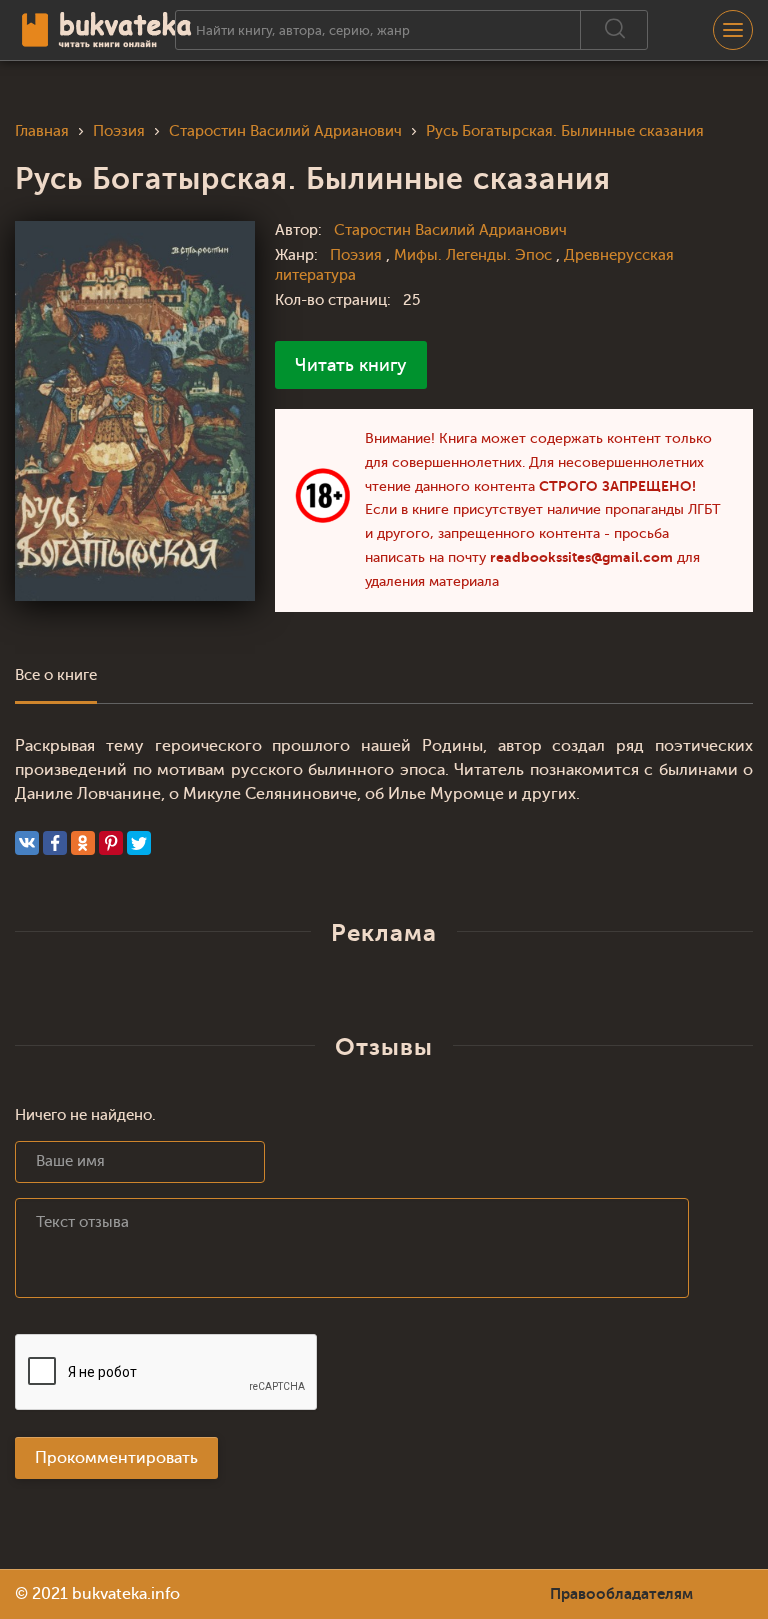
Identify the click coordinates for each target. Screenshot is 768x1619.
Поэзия (358, 255)
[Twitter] (139, 843)
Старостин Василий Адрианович (450, 230)
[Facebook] (55, 843)
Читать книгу (351, 365)
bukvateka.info (126, 1594)
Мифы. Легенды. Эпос (475, 255)
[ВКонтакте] (27, 843)
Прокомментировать (116, 1458)
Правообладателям (621, 1594)
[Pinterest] (111, 843)
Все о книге (56, 675)
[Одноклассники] (83, 843)
